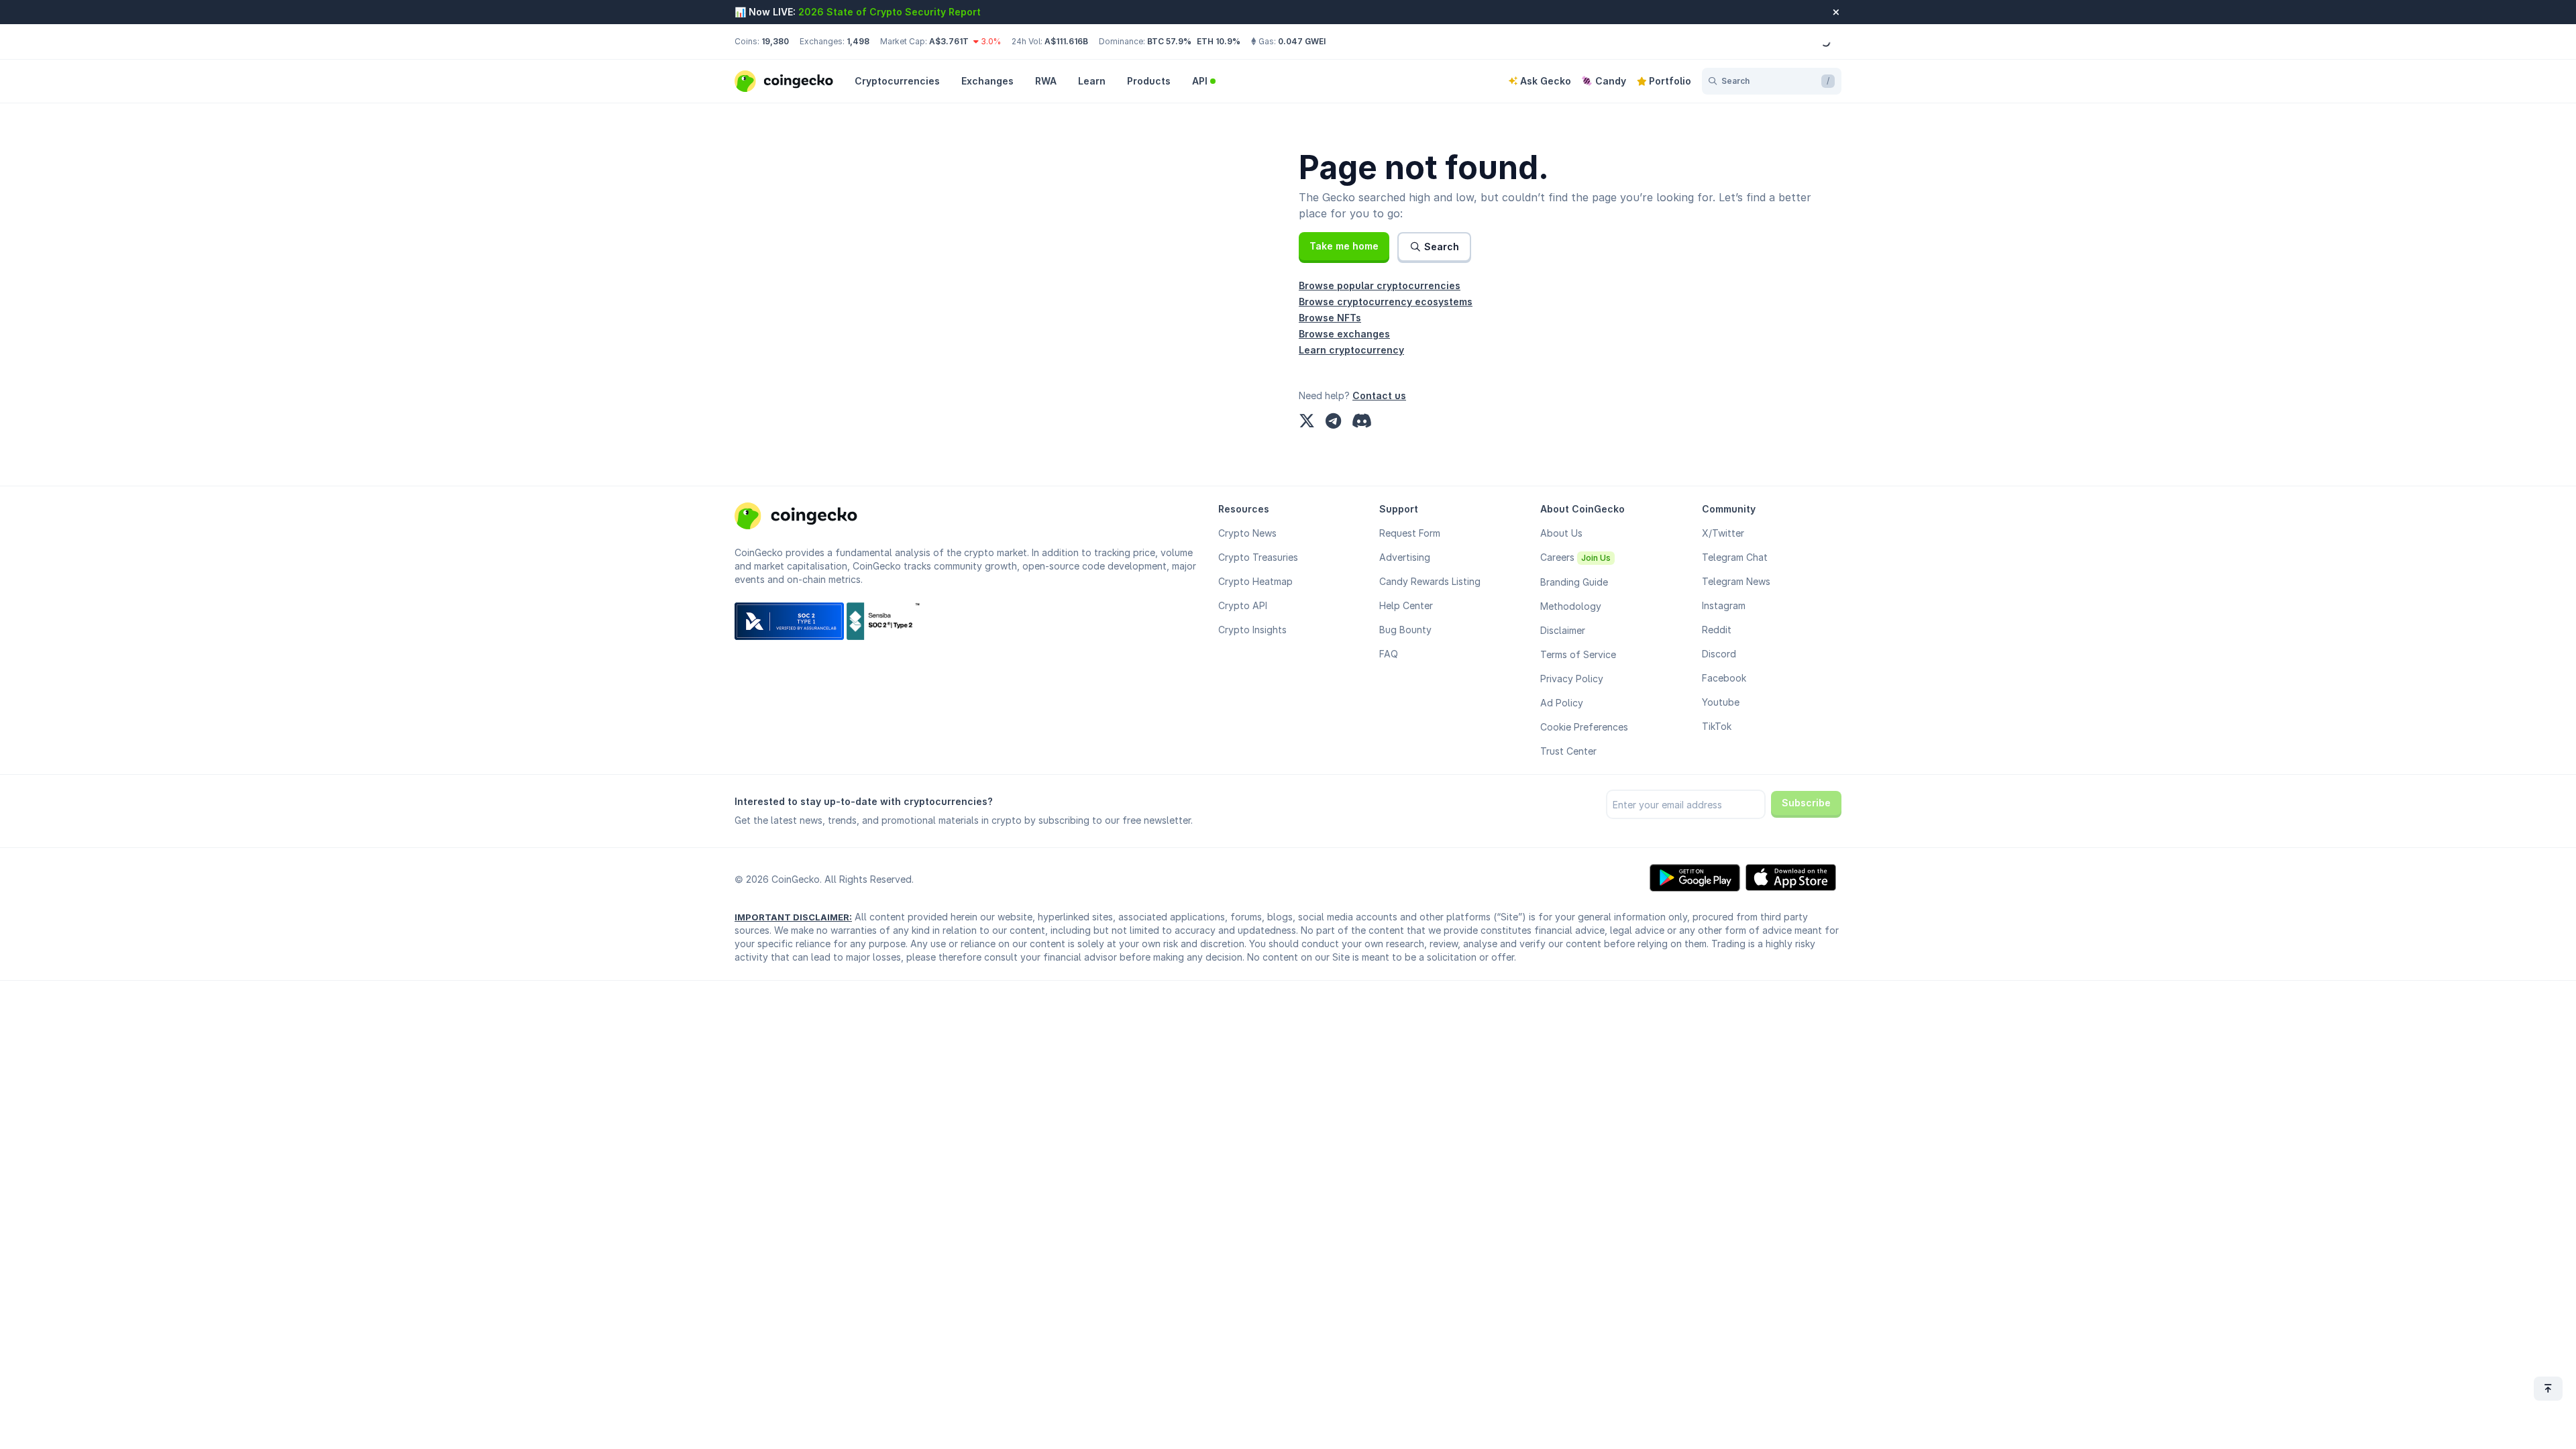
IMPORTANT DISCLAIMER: (793, 917)
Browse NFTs (1330, 318)
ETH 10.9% (1219, 41)
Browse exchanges (1344, 334)
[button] (1344, 246)
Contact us (1379, 395)
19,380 (775, 41)
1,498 (858, 41)
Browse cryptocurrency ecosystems (1386, 302)
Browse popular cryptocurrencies (1380, 285)
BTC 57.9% (1169, 41)
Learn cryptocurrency (1351, 350)
